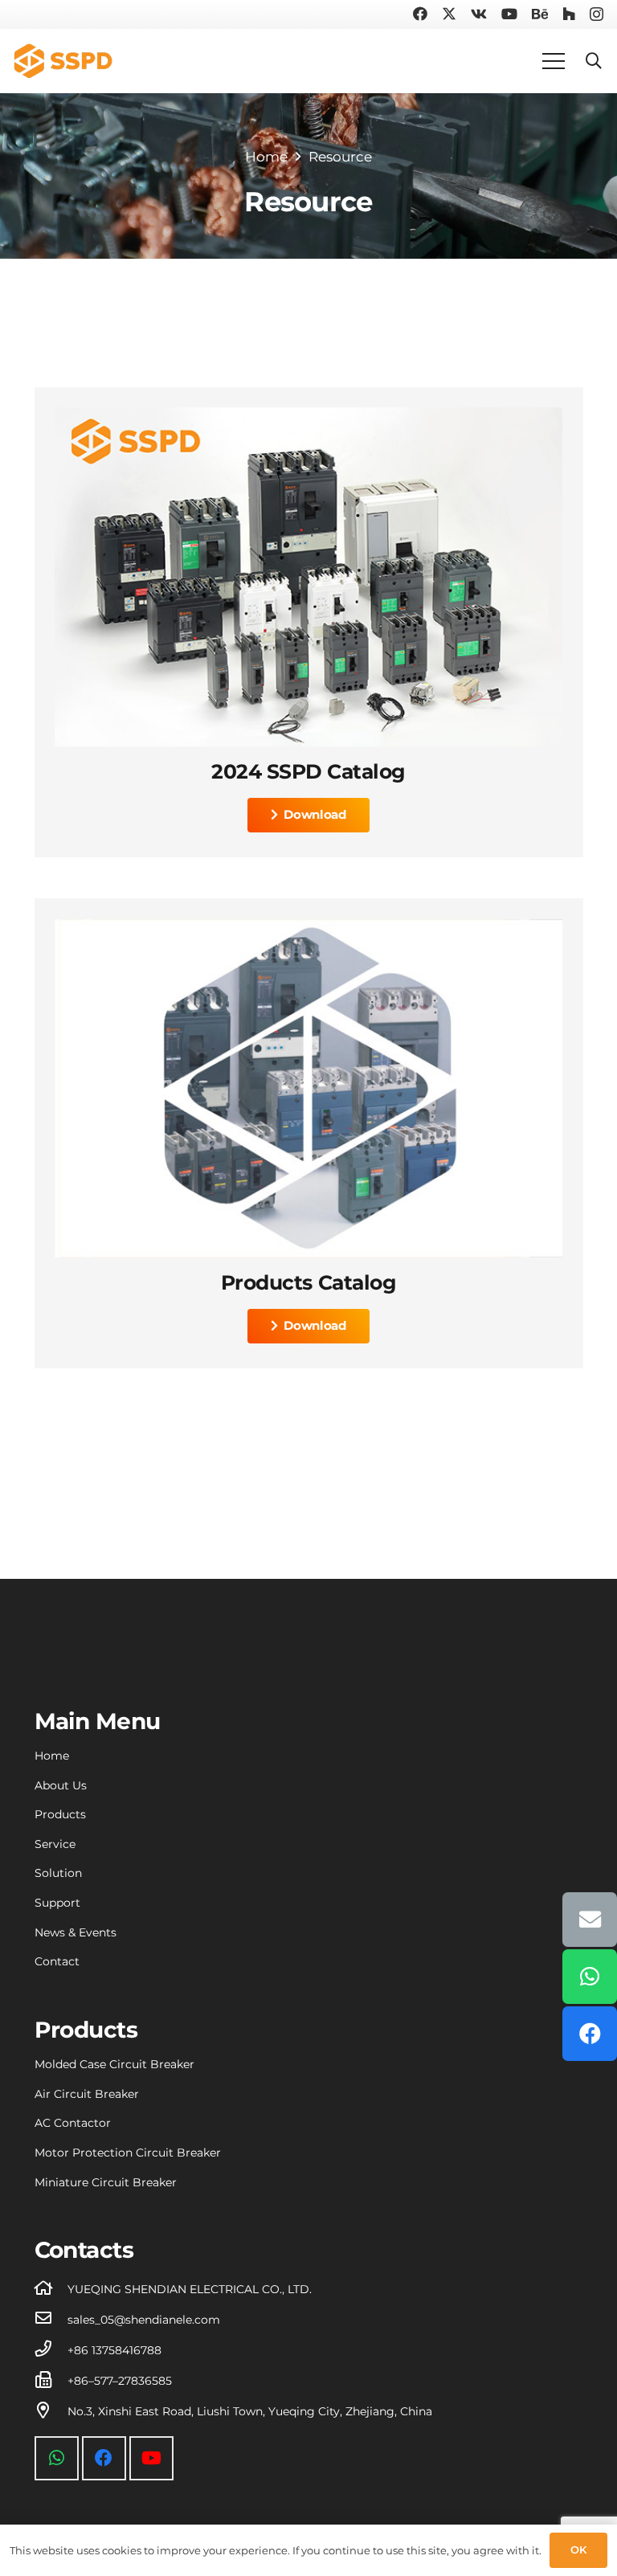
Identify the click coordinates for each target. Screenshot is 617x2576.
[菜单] (554, 61)
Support (57, 1903)
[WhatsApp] (57, 2458)
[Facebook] (420, 14)
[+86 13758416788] (51, 2350)
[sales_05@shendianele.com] (51, 2320)
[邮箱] (590, 1920)
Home (52, 1756)
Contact (57, 1961)
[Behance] (540, 14)
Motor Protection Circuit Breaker (128, 2153)
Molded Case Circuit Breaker (114, 2064)
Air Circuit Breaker (87, 2094)
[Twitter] (449, 14)
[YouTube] (509, 14)
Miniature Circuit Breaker (106, 2182)
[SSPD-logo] (63, 61)
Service (55, 1844)
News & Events (76, 1932)
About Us (61, 1785)
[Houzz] (569, 14)
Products (60, 1814)
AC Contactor (73, 2123)
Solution (58, 1873)
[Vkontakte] (479, 14)
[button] (594, 61)
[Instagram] (597, 14)
